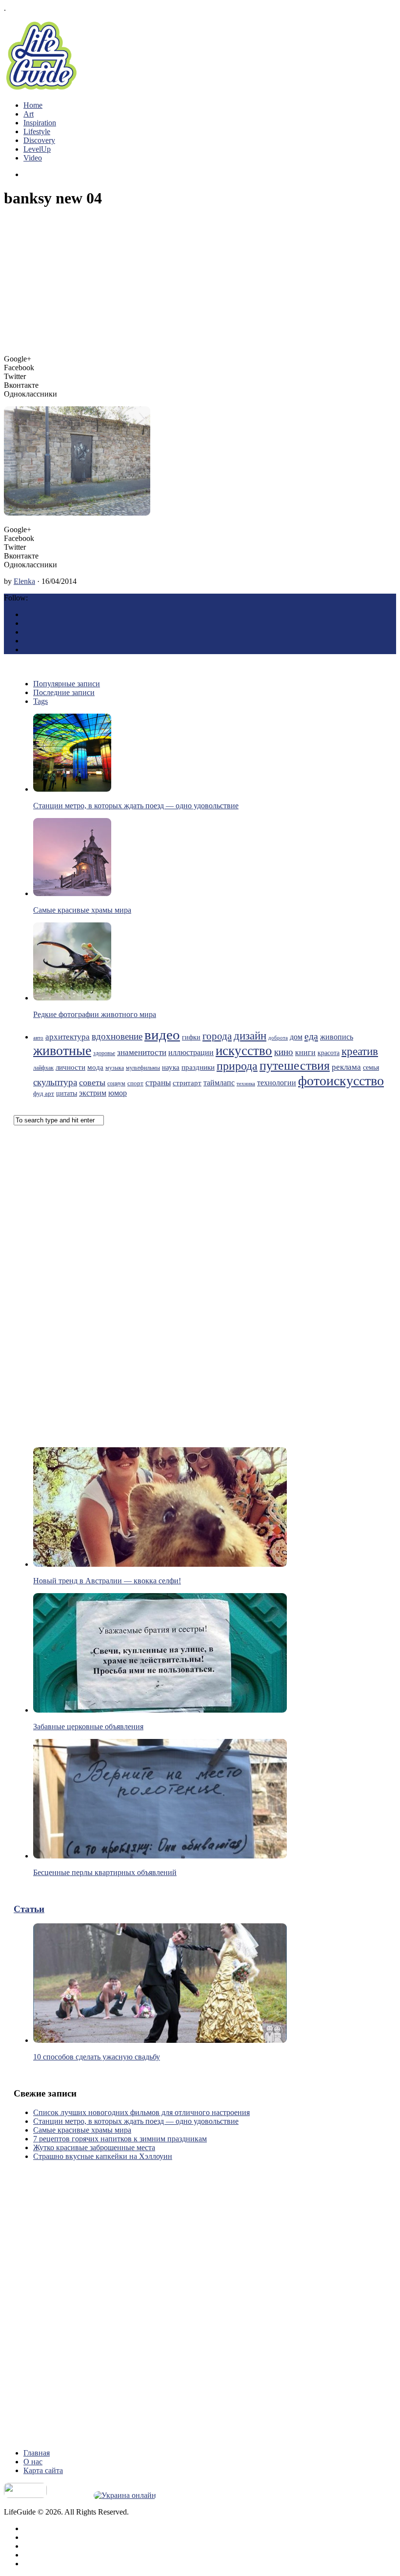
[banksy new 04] (77, 513)
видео (162, 1035)
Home (33, 105)
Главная (37, 2453)
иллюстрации (191, 1052)
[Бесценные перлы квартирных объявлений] (160, 1856)
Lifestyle (37, 131)
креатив (360, 1051)
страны (158, 1083)
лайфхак (43, 1068)
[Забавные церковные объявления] (160, 1710)
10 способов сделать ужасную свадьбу (97, 2057)
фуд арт (44, 1093)
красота (329, 1053)
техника (246, 1084)
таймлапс (219, 1083)
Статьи (29, 1909)
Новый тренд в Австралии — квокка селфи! (107, 1581)
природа (237, 1066)
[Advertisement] (200, 286)
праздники (198, 1067)
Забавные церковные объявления (88, 1727)
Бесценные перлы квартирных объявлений (105, 1872)
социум (116, 1083)
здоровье (104, 1053)
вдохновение (117, 1036)
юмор (118, 1093)
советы (92, 1082)
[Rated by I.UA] (25, 2495)
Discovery (39, 140)
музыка (115, 1068)
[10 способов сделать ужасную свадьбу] (160, 2040)
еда (311, 1036)
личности (70, 1067)
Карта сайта (43, 2470)
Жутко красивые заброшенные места (94, 2147)
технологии (277, 1083)
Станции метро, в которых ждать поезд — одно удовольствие (136, 806)
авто (38, 1038)
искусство (244, 1051)
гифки (191, 1037)
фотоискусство (341, 1081)
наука (171, 1067)
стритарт (187, 1083)
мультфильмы (143, 1068)
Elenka (24, 581)
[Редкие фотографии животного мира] (72, 998)
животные (62, 1050)
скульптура (55, 1082)
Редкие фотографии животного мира (95, 1014)
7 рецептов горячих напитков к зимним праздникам (120, 2139)
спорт (135, 1083)
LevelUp (37, 149)
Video (33, 158)
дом (296, 1037)
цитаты (67, 1093)
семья (371, 1068)
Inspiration (40, 123)
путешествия (295, 1066)
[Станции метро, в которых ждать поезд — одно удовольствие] (72, 789)
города (217, 1036)
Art (29, 114)
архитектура (68, 1037)
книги (305, 1052)
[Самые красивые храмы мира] (72, 893)
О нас (33, 2462)
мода (95, 1067)
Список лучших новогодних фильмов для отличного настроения (141, 2112)
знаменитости (142, 1052)
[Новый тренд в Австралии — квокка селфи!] (160, 1564)
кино (284, 1052)
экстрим (93, 1093)
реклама (346, 1067)
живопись (337, 1037)
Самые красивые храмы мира (82, 910)
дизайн (250, 1036)
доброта (278, 1038)
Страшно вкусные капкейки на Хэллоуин (103, 2156)
